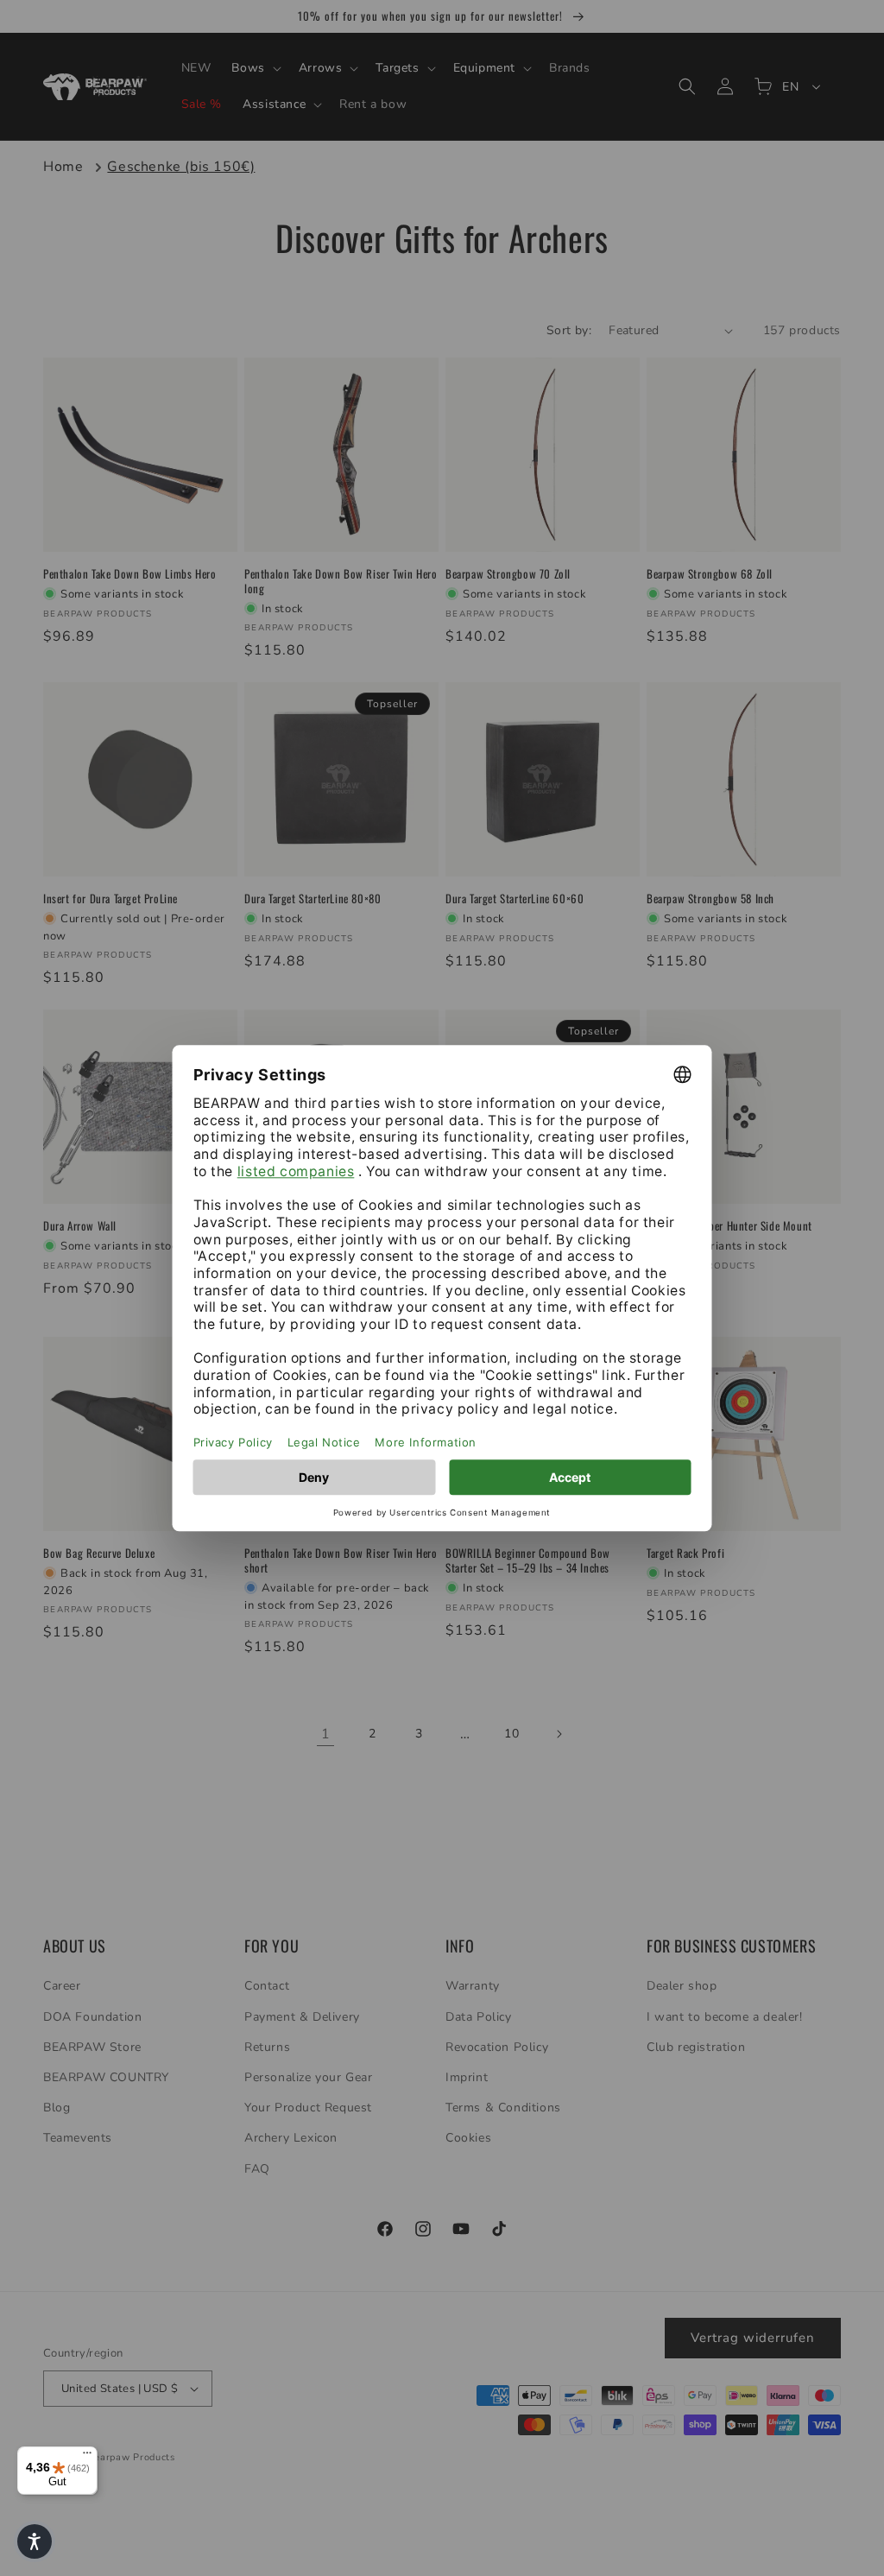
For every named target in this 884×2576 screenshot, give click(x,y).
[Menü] (87, 2457)
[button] (35, 2541)
